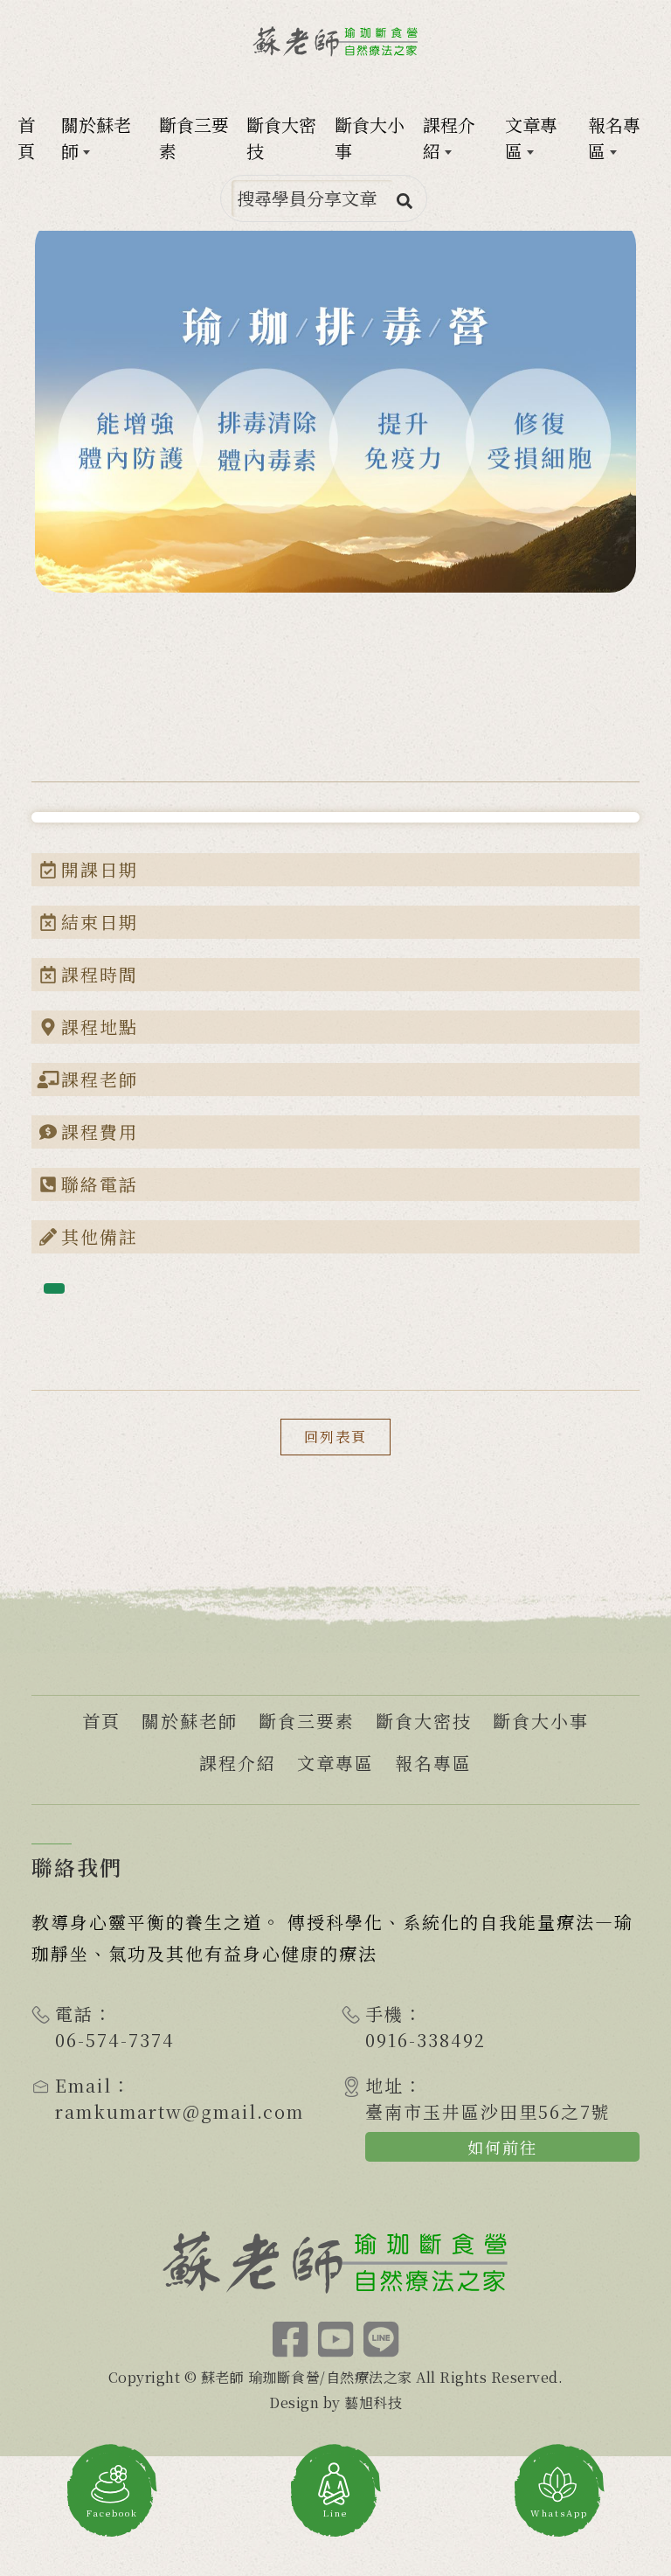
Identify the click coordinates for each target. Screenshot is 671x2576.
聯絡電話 (100, 1184)
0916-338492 (425, 2040)
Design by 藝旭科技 (335, 2402)
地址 (384, 2085)
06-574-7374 (115, 2040)
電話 (74, 2014)
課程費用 (100, 1132)
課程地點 (100, 1027)
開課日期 (100, 869)
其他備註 (100, 1236)
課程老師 (100, 1079)
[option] (335, 406)
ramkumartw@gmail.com (180, 2111)
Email (83, 2085)
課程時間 (100, 974)
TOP (636, 2219)
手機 (384, 2014)
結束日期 (100, 922)
